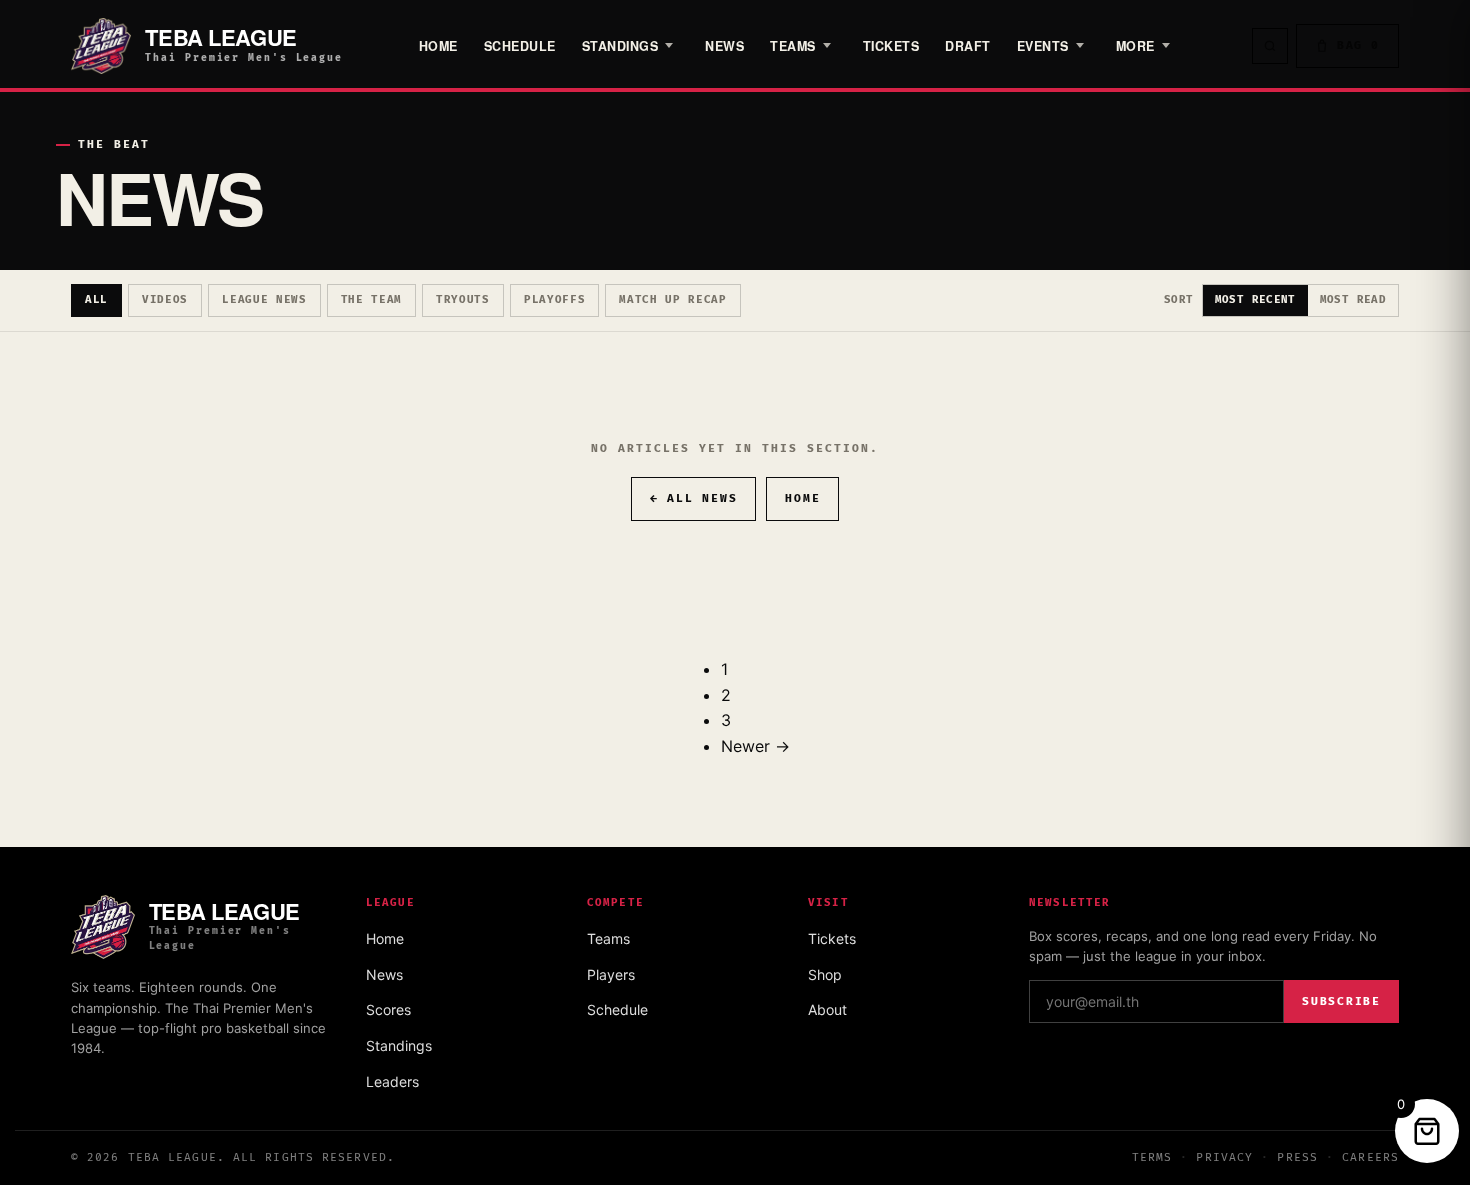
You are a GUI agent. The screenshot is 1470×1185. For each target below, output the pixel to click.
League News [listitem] (264, 299)
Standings (620, 46)
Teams (608, 938)
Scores (388, 1009)
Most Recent (1255, 299)
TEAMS (793, 46)
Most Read (1353, 299)
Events (1043, 46)
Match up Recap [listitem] (673, 299)
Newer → (755, 746)
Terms (1152, 1157)
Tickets (891, 46)
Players (611, 974)
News (724, 46)
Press (1297, 1157)
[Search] (1270, 46)
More (1135, 46)
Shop (825, 974)
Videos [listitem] (165, 299)
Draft (968, 46)
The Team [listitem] (371, 299)
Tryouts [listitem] (463, 299)
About (827, 1009)
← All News (694, 498)
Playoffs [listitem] (554, 299)
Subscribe (1341, 1001)
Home (438, 46)
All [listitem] (96, 299)
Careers (1370, 1157)
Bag (1358, 45)
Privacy (1224, 1157)
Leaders (392, 1081)
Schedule (520, 46)
